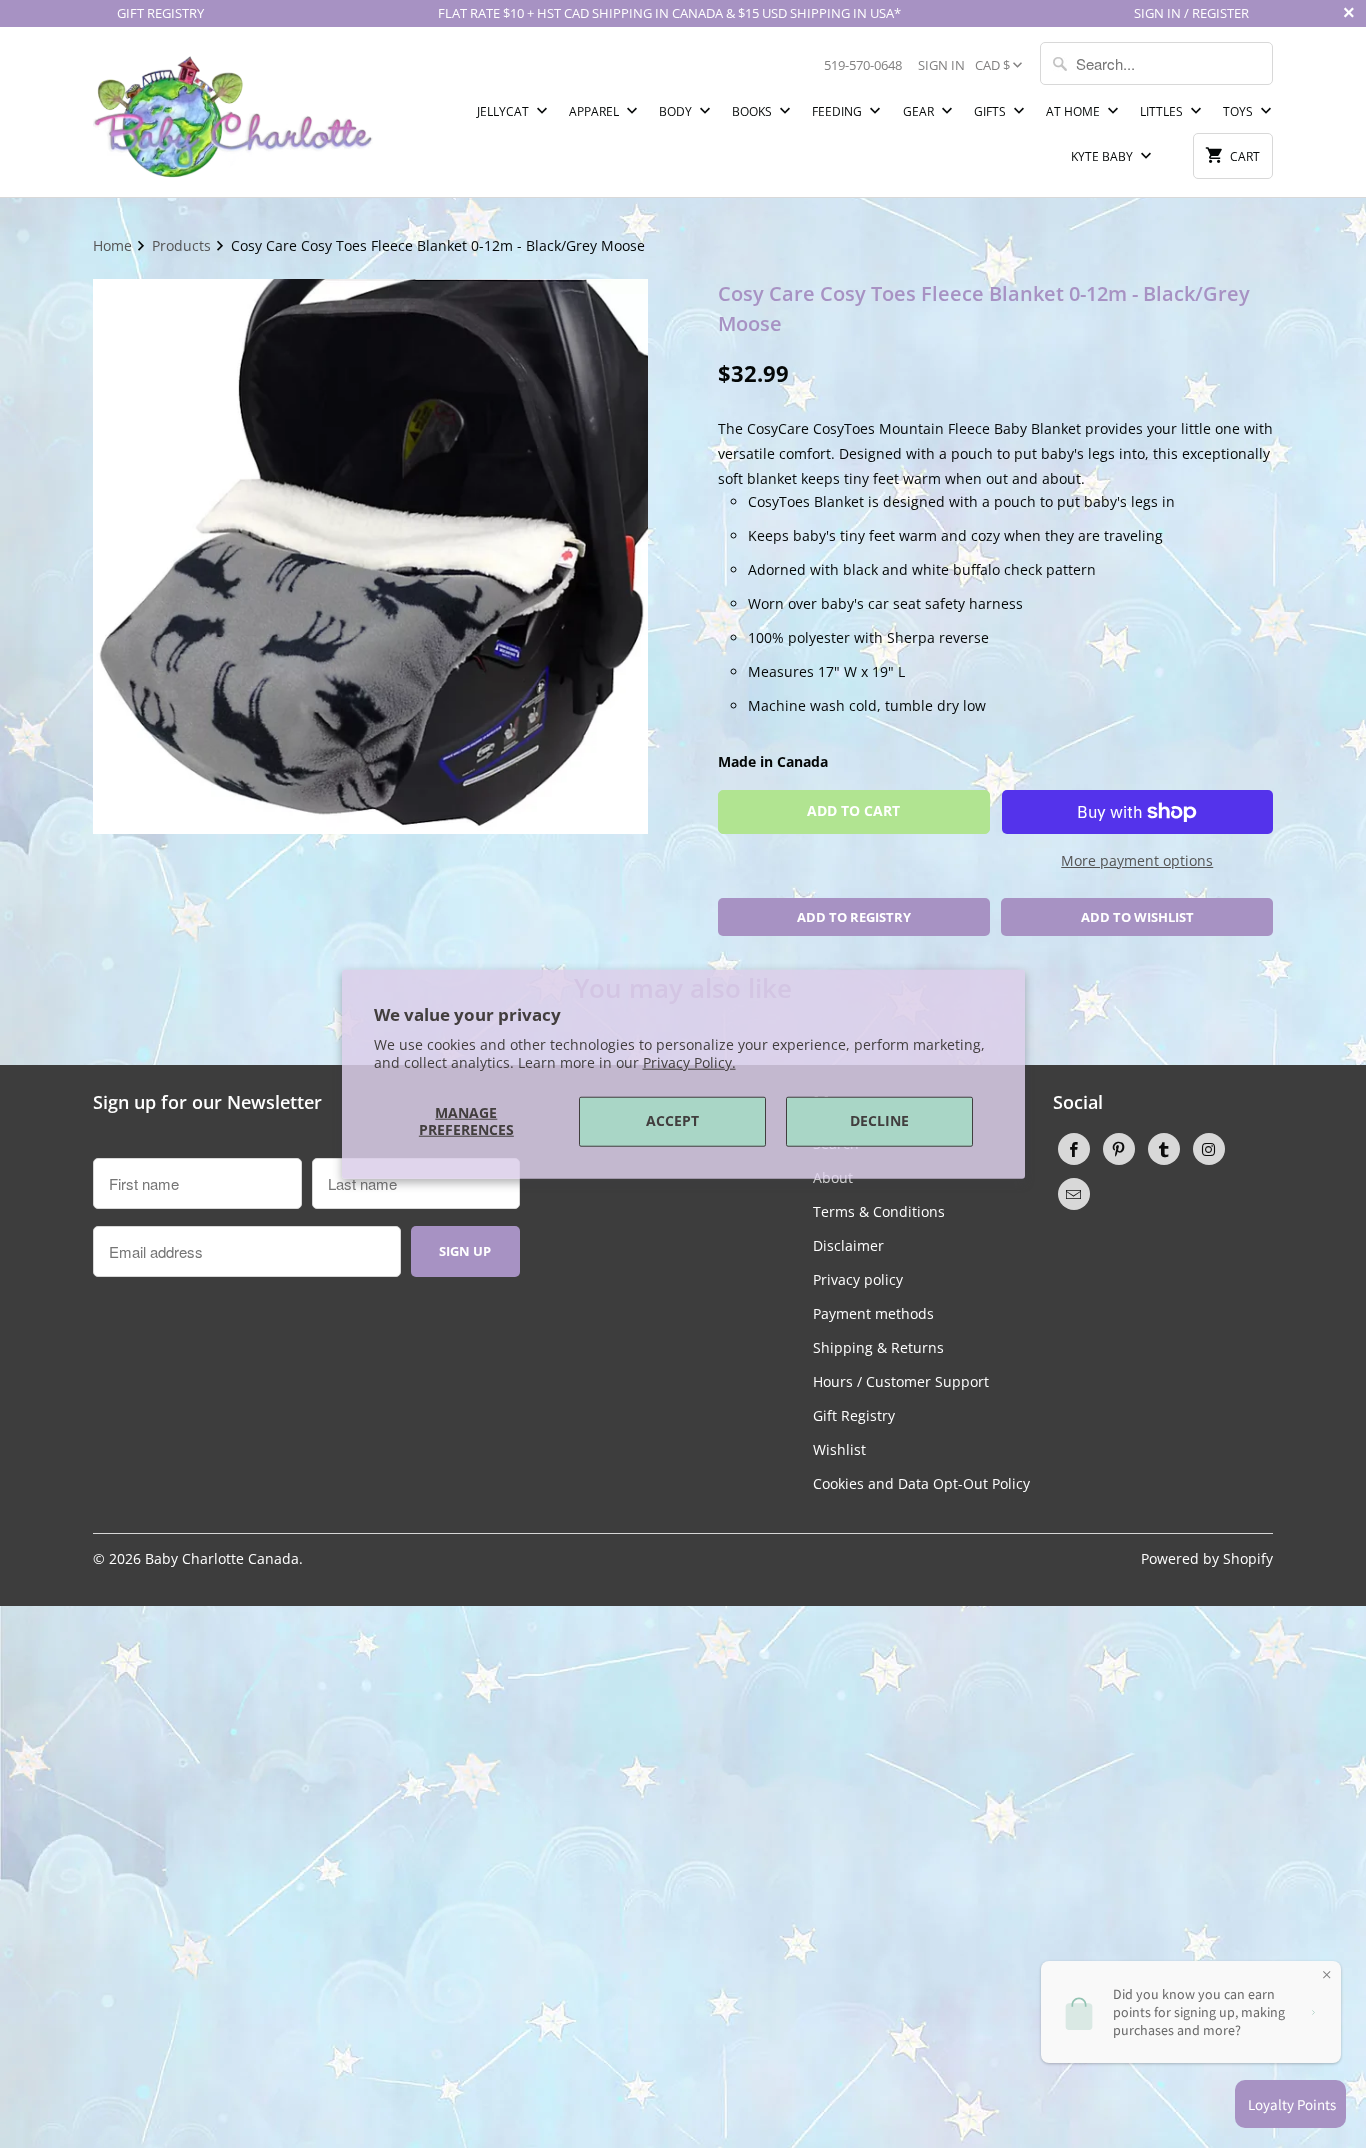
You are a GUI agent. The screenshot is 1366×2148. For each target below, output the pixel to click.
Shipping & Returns (878, 1347)
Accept (672, 1120)
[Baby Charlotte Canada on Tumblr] (1164, 1149)
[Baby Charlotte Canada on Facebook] (1074, 1149)
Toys (1239, 111)
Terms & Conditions (879, 1211)
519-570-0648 (863, 65)
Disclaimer (848, 1245)
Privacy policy (858, 1279)
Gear (920, 111)
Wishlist (839, 1449)
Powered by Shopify (1207, 1558)
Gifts (991, 111)
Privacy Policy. (689, 1062)
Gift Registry (854, 1415)
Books (753, 111)
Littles (1163, 111)
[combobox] (1156, 63)
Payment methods (873, 1313)
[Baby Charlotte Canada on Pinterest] (1119, 1149)
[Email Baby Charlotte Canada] (1074, 1194)
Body (677, 111)
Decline (879, 1120)
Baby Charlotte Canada (222, 1558)
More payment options (1137, 860)
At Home (1074, 111)
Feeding (838, 111)
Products (183, 245)
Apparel (595, 111)
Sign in (941, 65)
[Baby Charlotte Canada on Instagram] (1209, 1149)
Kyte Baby (1103, 156)
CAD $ (992, 65)
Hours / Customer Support (901, 1381)
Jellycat (504, 111)
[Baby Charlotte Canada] (233, 112)
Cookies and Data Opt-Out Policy (921, 1483)
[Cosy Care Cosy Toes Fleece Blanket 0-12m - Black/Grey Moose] (370, 556)
